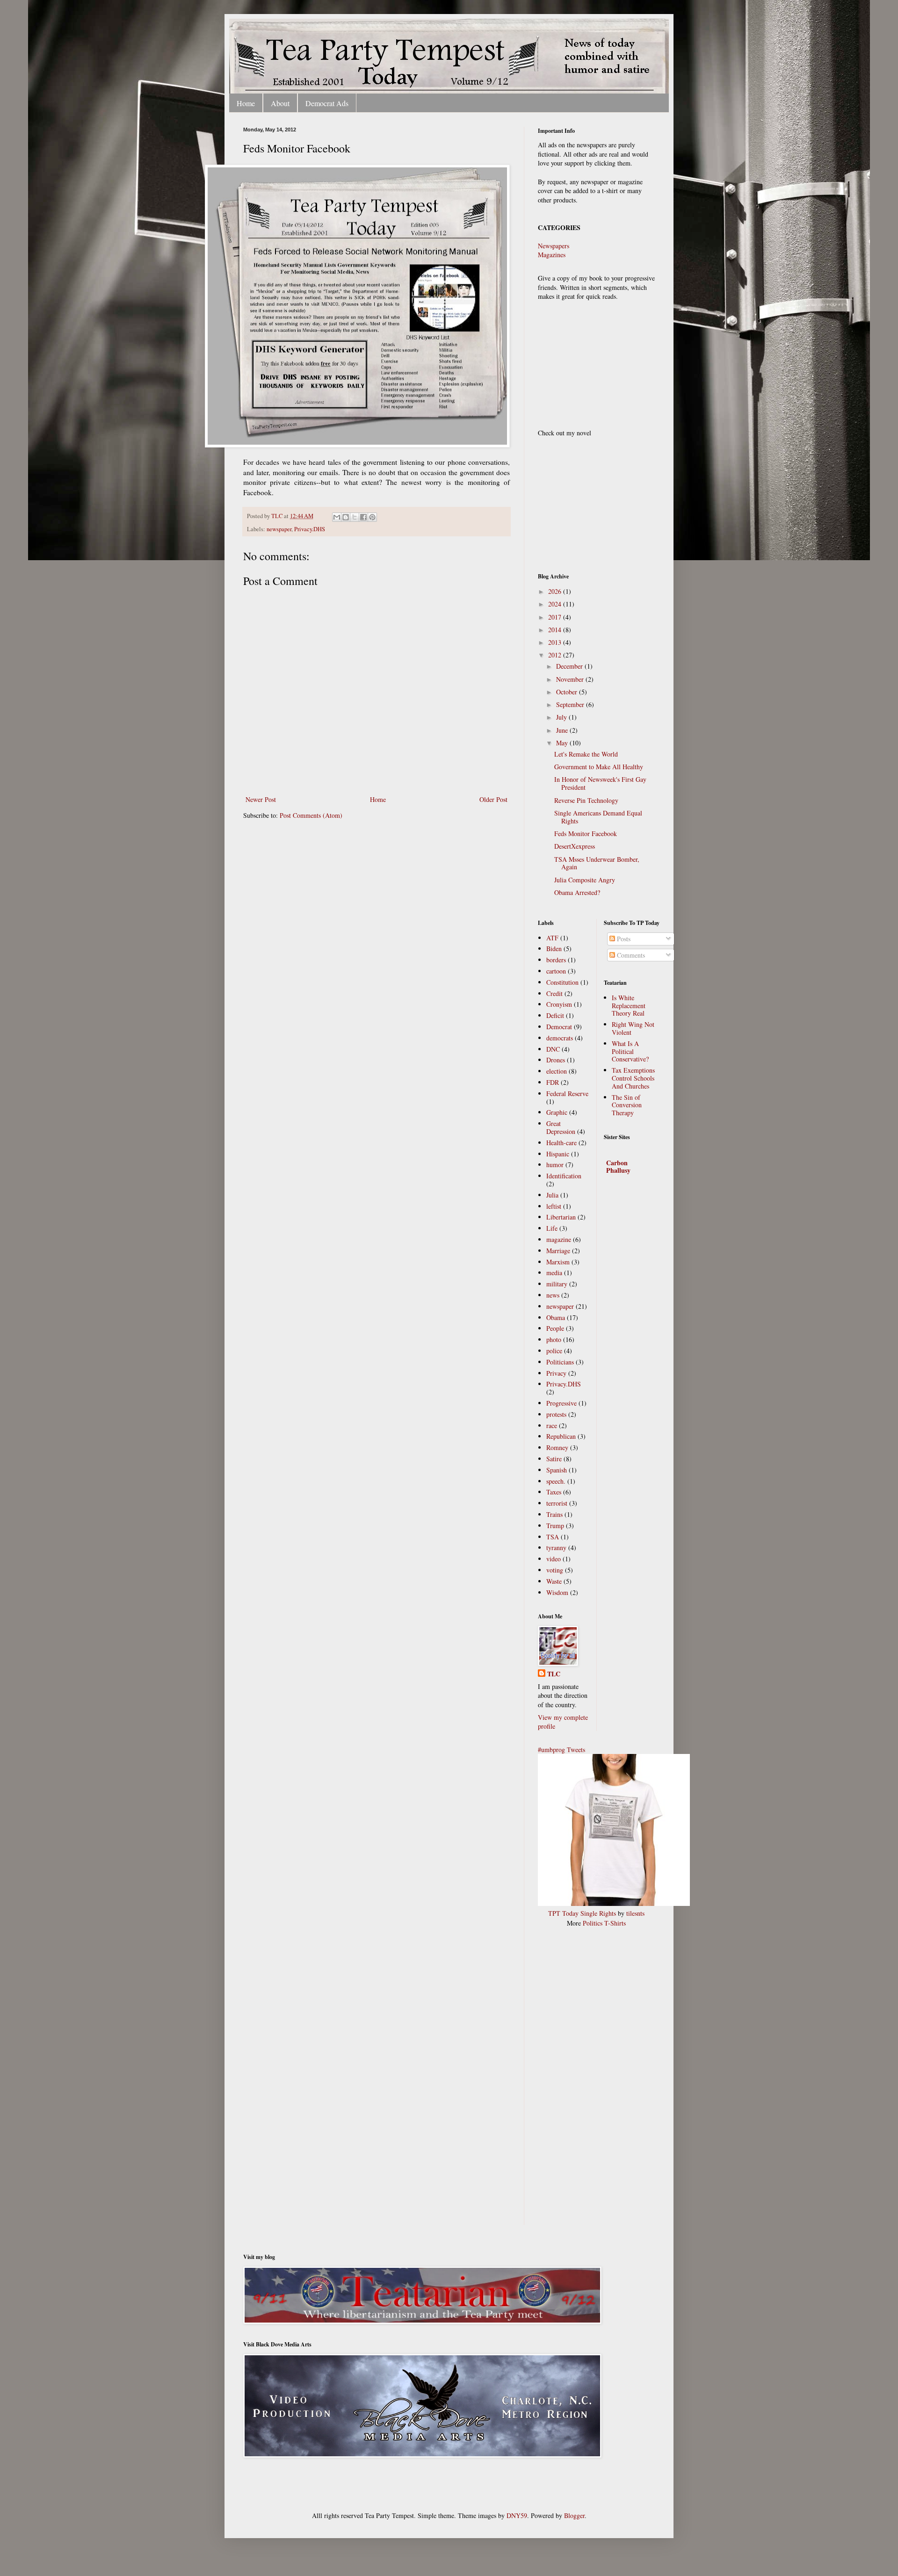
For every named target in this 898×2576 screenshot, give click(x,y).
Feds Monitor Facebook (586, 833)
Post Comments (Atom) (311, 815)
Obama (556, 1317)
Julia (552, 1195)
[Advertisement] (575, 2082)
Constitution (562, 982)
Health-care (561, 1143)
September (571, 704)
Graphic (557, 1112)
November (571, 679)
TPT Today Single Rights (582, 1913)
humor (555, 1165)
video (554, 1559)
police (554, 1351)
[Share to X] (355, 517)
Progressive (561, 1403)
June (563, 730)
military (557, 1284)
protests (556, 1414)
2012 (556, 655)
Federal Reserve (567, 1093)
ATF (552, 938)
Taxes (554, 1492)
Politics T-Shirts (604, 1923)
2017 (556, 617)
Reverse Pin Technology (586, 800)
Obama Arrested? (577, 892)
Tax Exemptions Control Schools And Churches (633, 1078)
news (553, 1295)
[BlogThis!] (346, 517)
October (568, 692)
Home (246, 103)
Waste (554, 1581)
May (563, 743)
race (552, 1425)
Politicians (560, 1362)
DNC (553, 1049)
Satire (554, 1459)
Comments (630, 955)
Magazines (552, 255)
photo (554, 1339)
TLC (278, 516)
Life (552, 1228)
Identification (564, 1176)
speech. (556, 1481)
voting (555, 1570)
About (280, 103)
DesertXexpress (575, 846)
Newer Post (261, 799)
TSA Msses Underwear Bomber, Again (597, 863)
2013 (556, 642)
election (557, 1071)
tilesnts (635, 1913)
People (555, 1328)
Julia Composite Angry (585, 880)
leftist (554, 1206)
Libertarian (561, 1217)
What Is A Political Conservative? (630, 1051)
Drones (556, 1060)
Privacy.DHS (310, 529)
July (562, 717)
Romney (557, 1447)
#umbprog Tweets (561, 1750)
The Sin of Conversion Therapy (627, 1105)
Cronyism (559, 1004)
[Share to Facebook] (363, 517)
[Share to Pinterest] (372, 517)
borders (556, 960)
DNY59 (517, 2515)
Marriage (558, 1251)
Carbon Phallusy (618, 1166)
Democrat (559, 1027)
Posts (623, 939)
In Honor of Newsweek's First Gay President (600, 783)
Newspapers (554, 246)
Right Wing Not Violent (633, 1028)
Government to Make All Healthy (599, 767)
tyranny (556, 1548)
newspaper (279, 529)
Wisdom (557, 1592)
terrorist (557, 1503)
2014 (556, 630)
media (554, 1273)
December (570, 666)
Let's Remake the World (586, 754)
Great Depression (561, 1127)
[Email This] (337, 517)
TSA (553, 1537)
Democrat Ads (327, 103)
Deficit (555, 1015)
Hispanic (558, 1154)
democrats (560, 1038)
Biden (554, 949)
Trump (555, 1526)
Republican (561, 1436)
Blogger (574, 2515)
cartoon (556, 971)
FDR (553, 1082)
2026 (556, 591)
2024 (556, 604)
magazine (559, 1239)
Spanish (557, 1470)
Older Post (493, 799)
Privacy (556, 1373)
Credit (554, 993)
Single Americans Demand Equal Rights (598, 817)
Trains (554, 1514)
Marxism (558, 1262)
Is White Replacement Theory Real (629, 1006)
